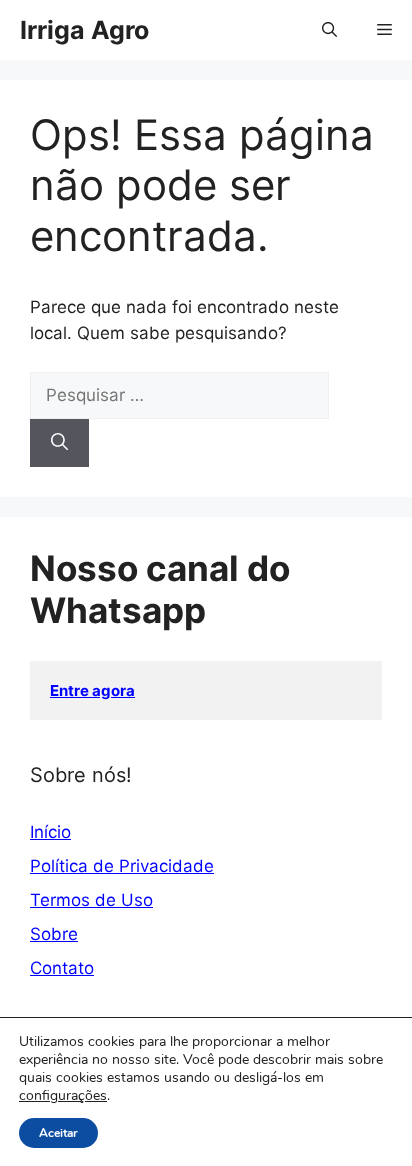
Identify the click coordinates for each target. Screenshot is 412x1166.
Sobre (54, 934)
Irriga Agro (84, 30)
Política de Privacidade (122, 866)
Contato (62, 968)
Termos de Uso (91, 900)
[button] (329, 30)
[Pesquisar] (59, 443)
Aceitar (58, 1133)
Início (50, 832)
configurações (63, 1096)
